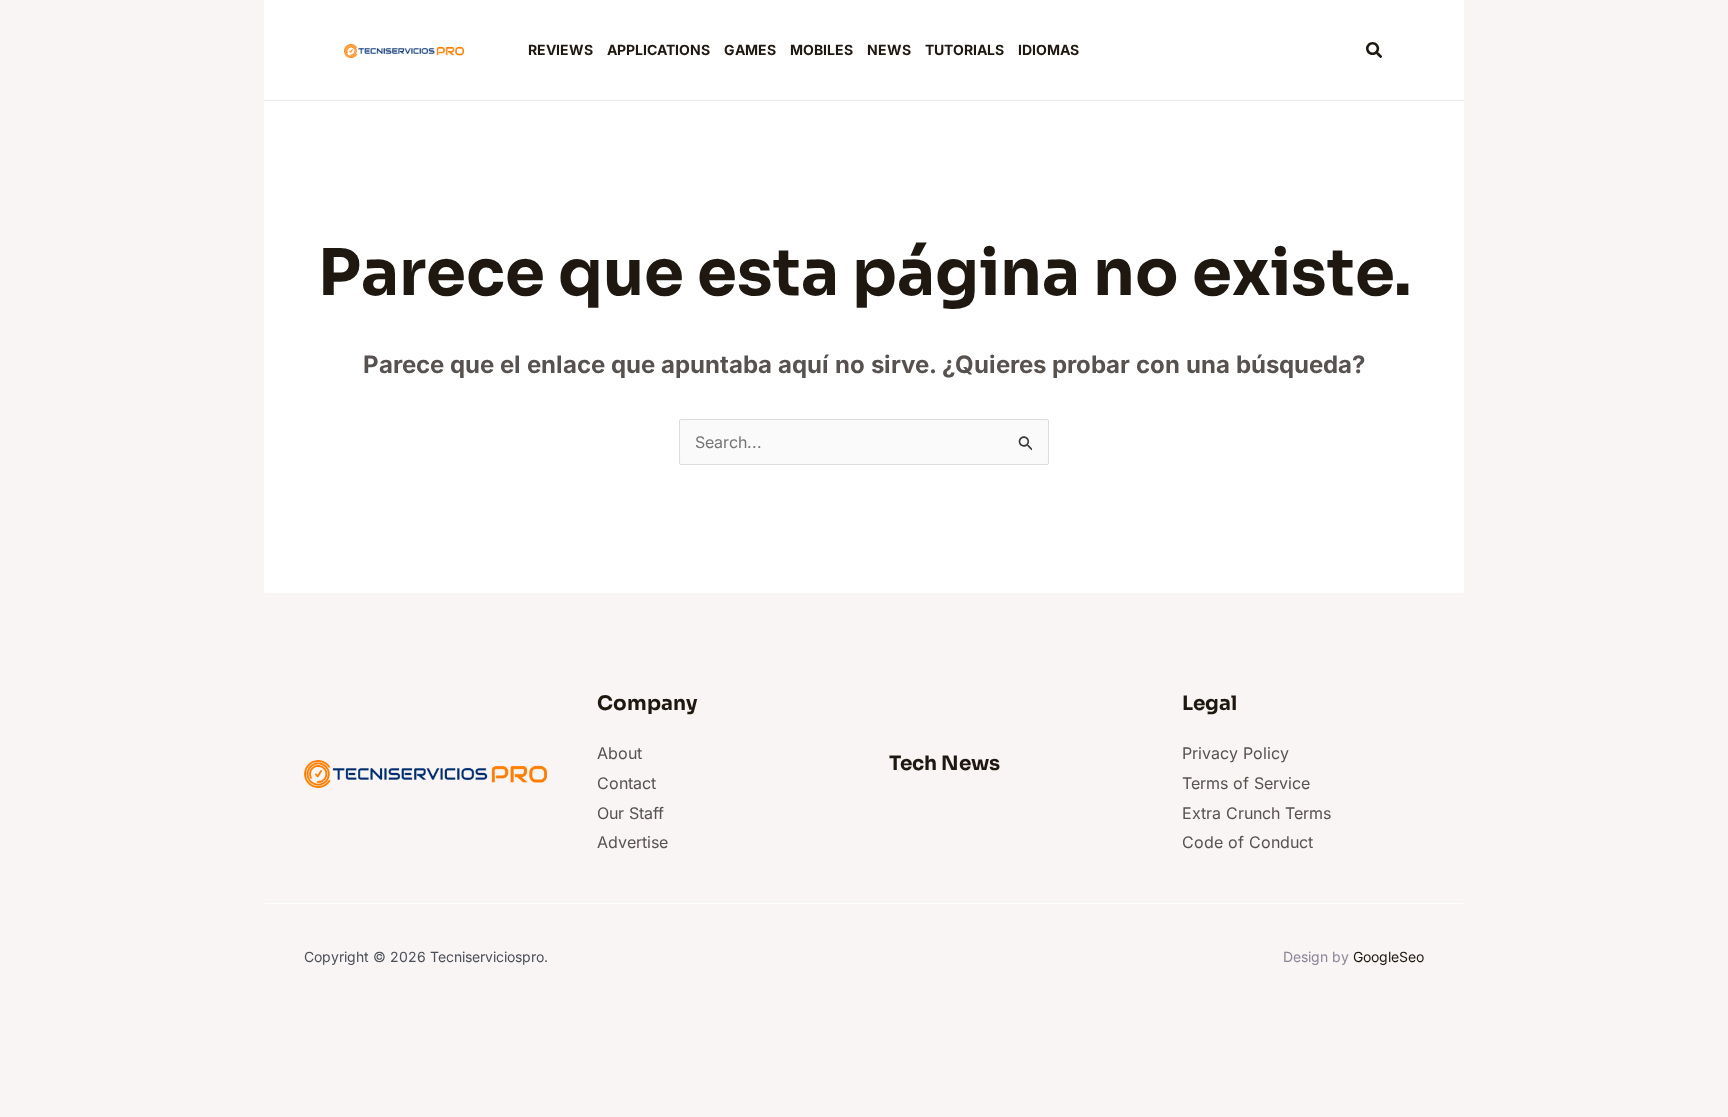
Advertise (632, 842)
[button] (1375, 50)
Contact (626, 783)
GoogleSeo (1388, 956)
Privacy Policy (1235, 753)
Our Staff (630, 813)
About (619, 753)
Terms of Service (1246, 783)
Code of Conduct (1247, 842)
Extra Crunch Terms (1256, 813)
